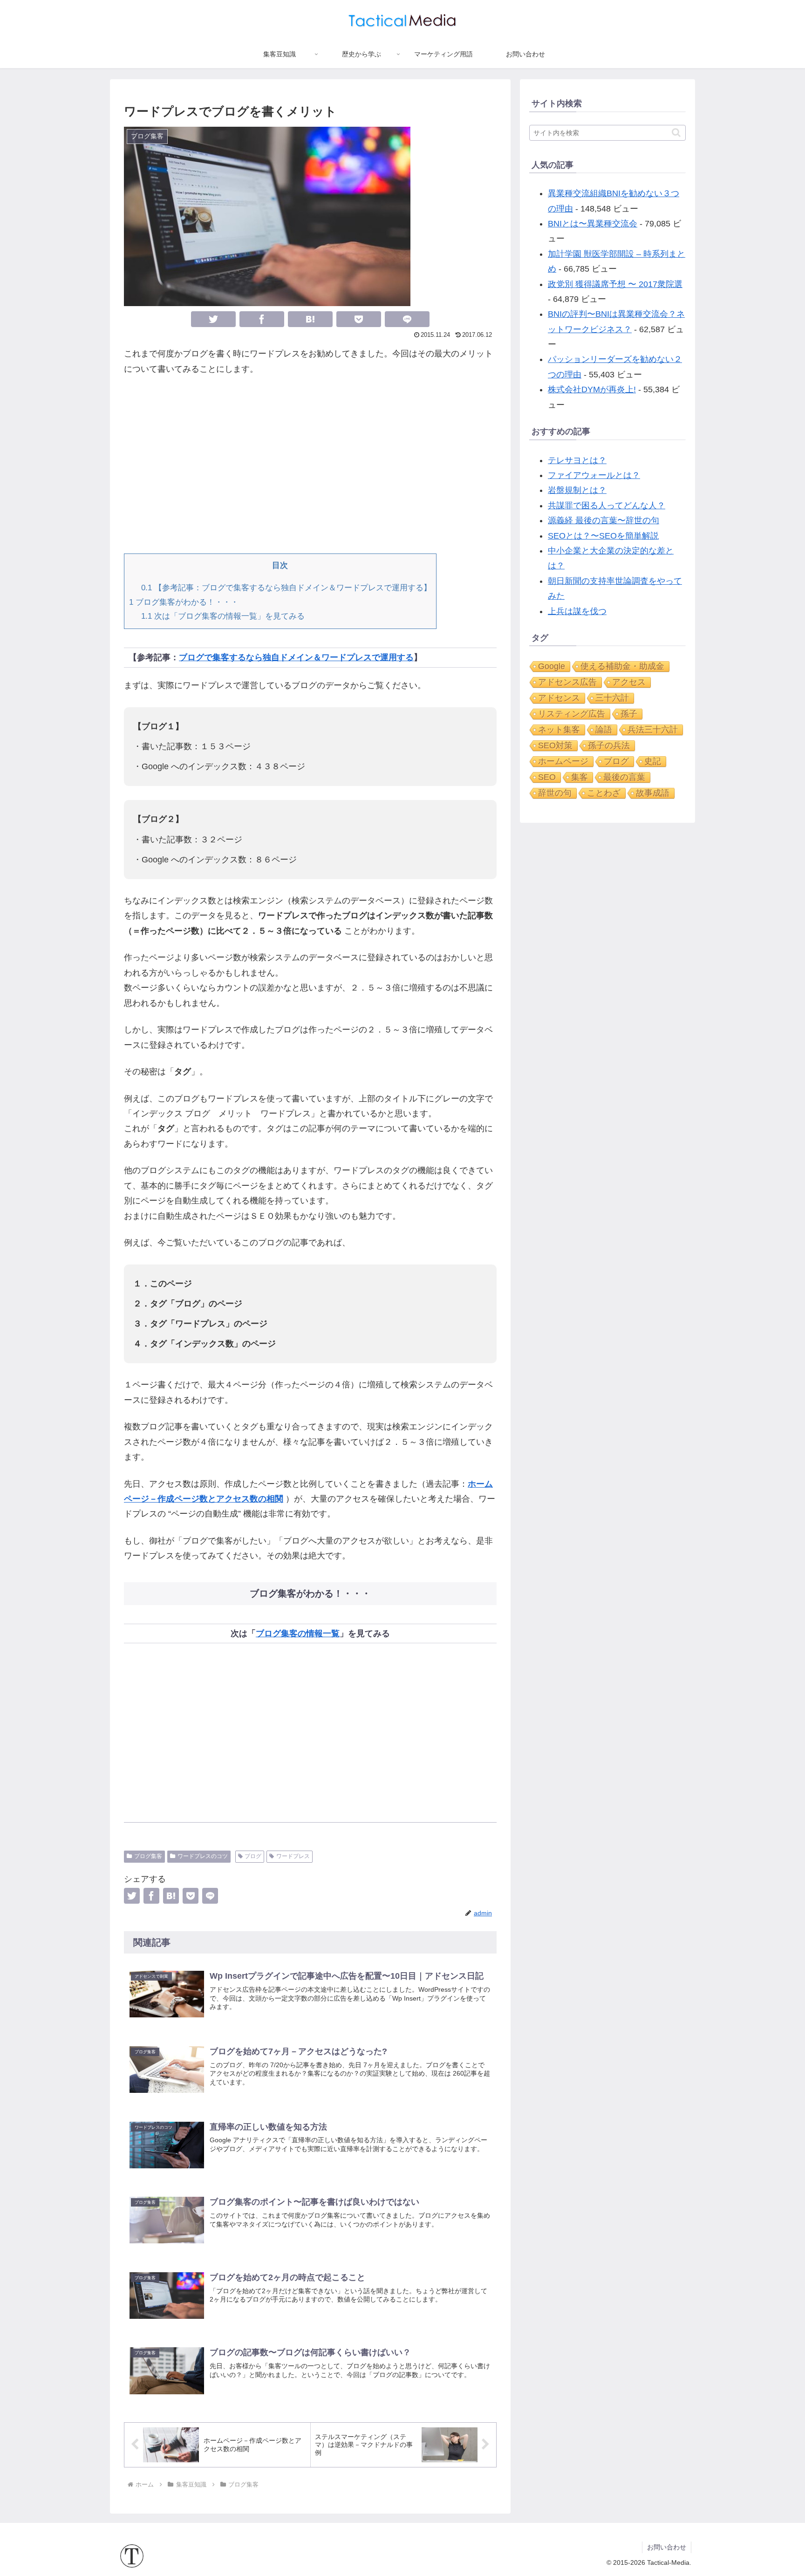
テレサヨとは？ (577, 460)
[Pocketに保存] (359, 319)
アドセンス (559, 698)
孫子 (629, 714)
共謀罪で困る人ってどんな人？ (607, 506)
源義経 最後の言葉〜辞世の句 (604, 520)
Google (552, 666)
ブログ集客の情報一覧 (298, 1633)
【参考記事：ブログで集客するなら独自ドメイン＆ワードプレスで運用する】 (286, 588)
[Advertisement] (310, 465)
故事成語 (653, 793)
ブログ (253, 1856)
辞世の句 (555, 793)
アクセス (629, 682)
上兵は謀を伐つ (577, 611)
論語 (604, 730)
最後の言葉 (624, 777)
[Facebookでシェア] (262, 319)
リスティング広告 (572, 714)
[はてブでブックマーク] (310, 319)
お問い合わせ (667, 2547)
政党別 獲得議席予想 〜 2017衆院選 (615, 284)
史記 (653, 761)
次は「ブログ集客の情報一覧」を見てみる (223, 616)
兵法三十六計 (653, 730)
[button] (676, 133)
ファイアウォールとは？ (594, 475)
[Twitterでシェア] (213, 319)
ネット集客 (559, 730)
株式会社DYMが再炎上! (592, 389)
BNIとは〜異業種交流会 (593, 224)
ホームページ (563, 761)
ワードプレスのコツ (203, 1856)
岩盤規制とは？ (577, 490)
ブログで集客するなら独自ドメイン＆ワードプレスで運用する (296, 657)
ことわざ (604, 793)
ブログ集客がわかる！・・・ (184, 602)
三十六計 (612, 698)
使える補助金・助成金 (622, 666)
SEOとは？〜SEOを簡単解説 (603, 536)
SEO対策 (555, 745)
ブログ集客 (148, 1856)
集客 (580, 777)
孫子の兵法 (609, 745)
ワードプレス (293, 1856)
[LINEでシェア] (407, 319)
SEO (547, 777)
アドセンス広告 (567, 682)
